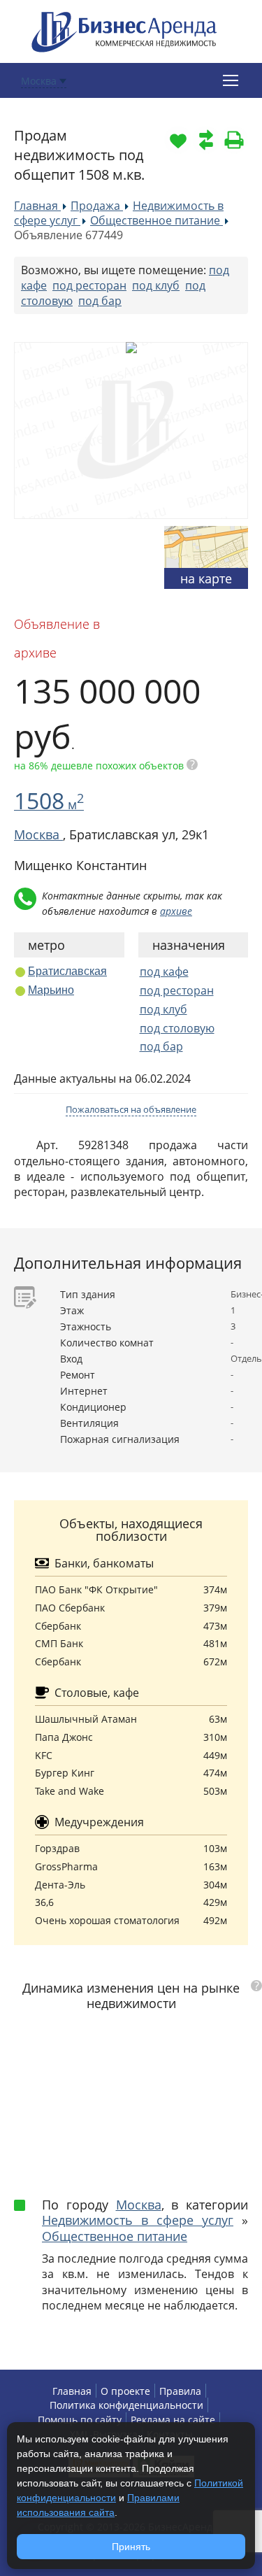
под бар (100, 301)
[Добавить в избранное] (178, 140)
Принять (131, 2547)
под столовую (177, 1028)
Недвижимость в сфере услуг (138, 2220)
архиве (176, 911)
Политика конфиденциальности (126, 2405)
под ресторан (89, 285)
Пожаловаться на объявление (131, 1109)
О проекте (125, 2391)
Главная (72, 2391)
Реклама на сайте (173, 2420)
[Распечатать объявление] (234, 140)
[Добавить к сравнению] (206, 140)
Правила (180, 2391)
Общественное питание (115, 2236)
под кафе (164, 972)
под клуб (156, 285)
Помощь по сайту (80, 2420)
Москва (139, 2205)
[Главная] (124, 30)
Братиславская (67, 971)
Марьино (51, 990)
